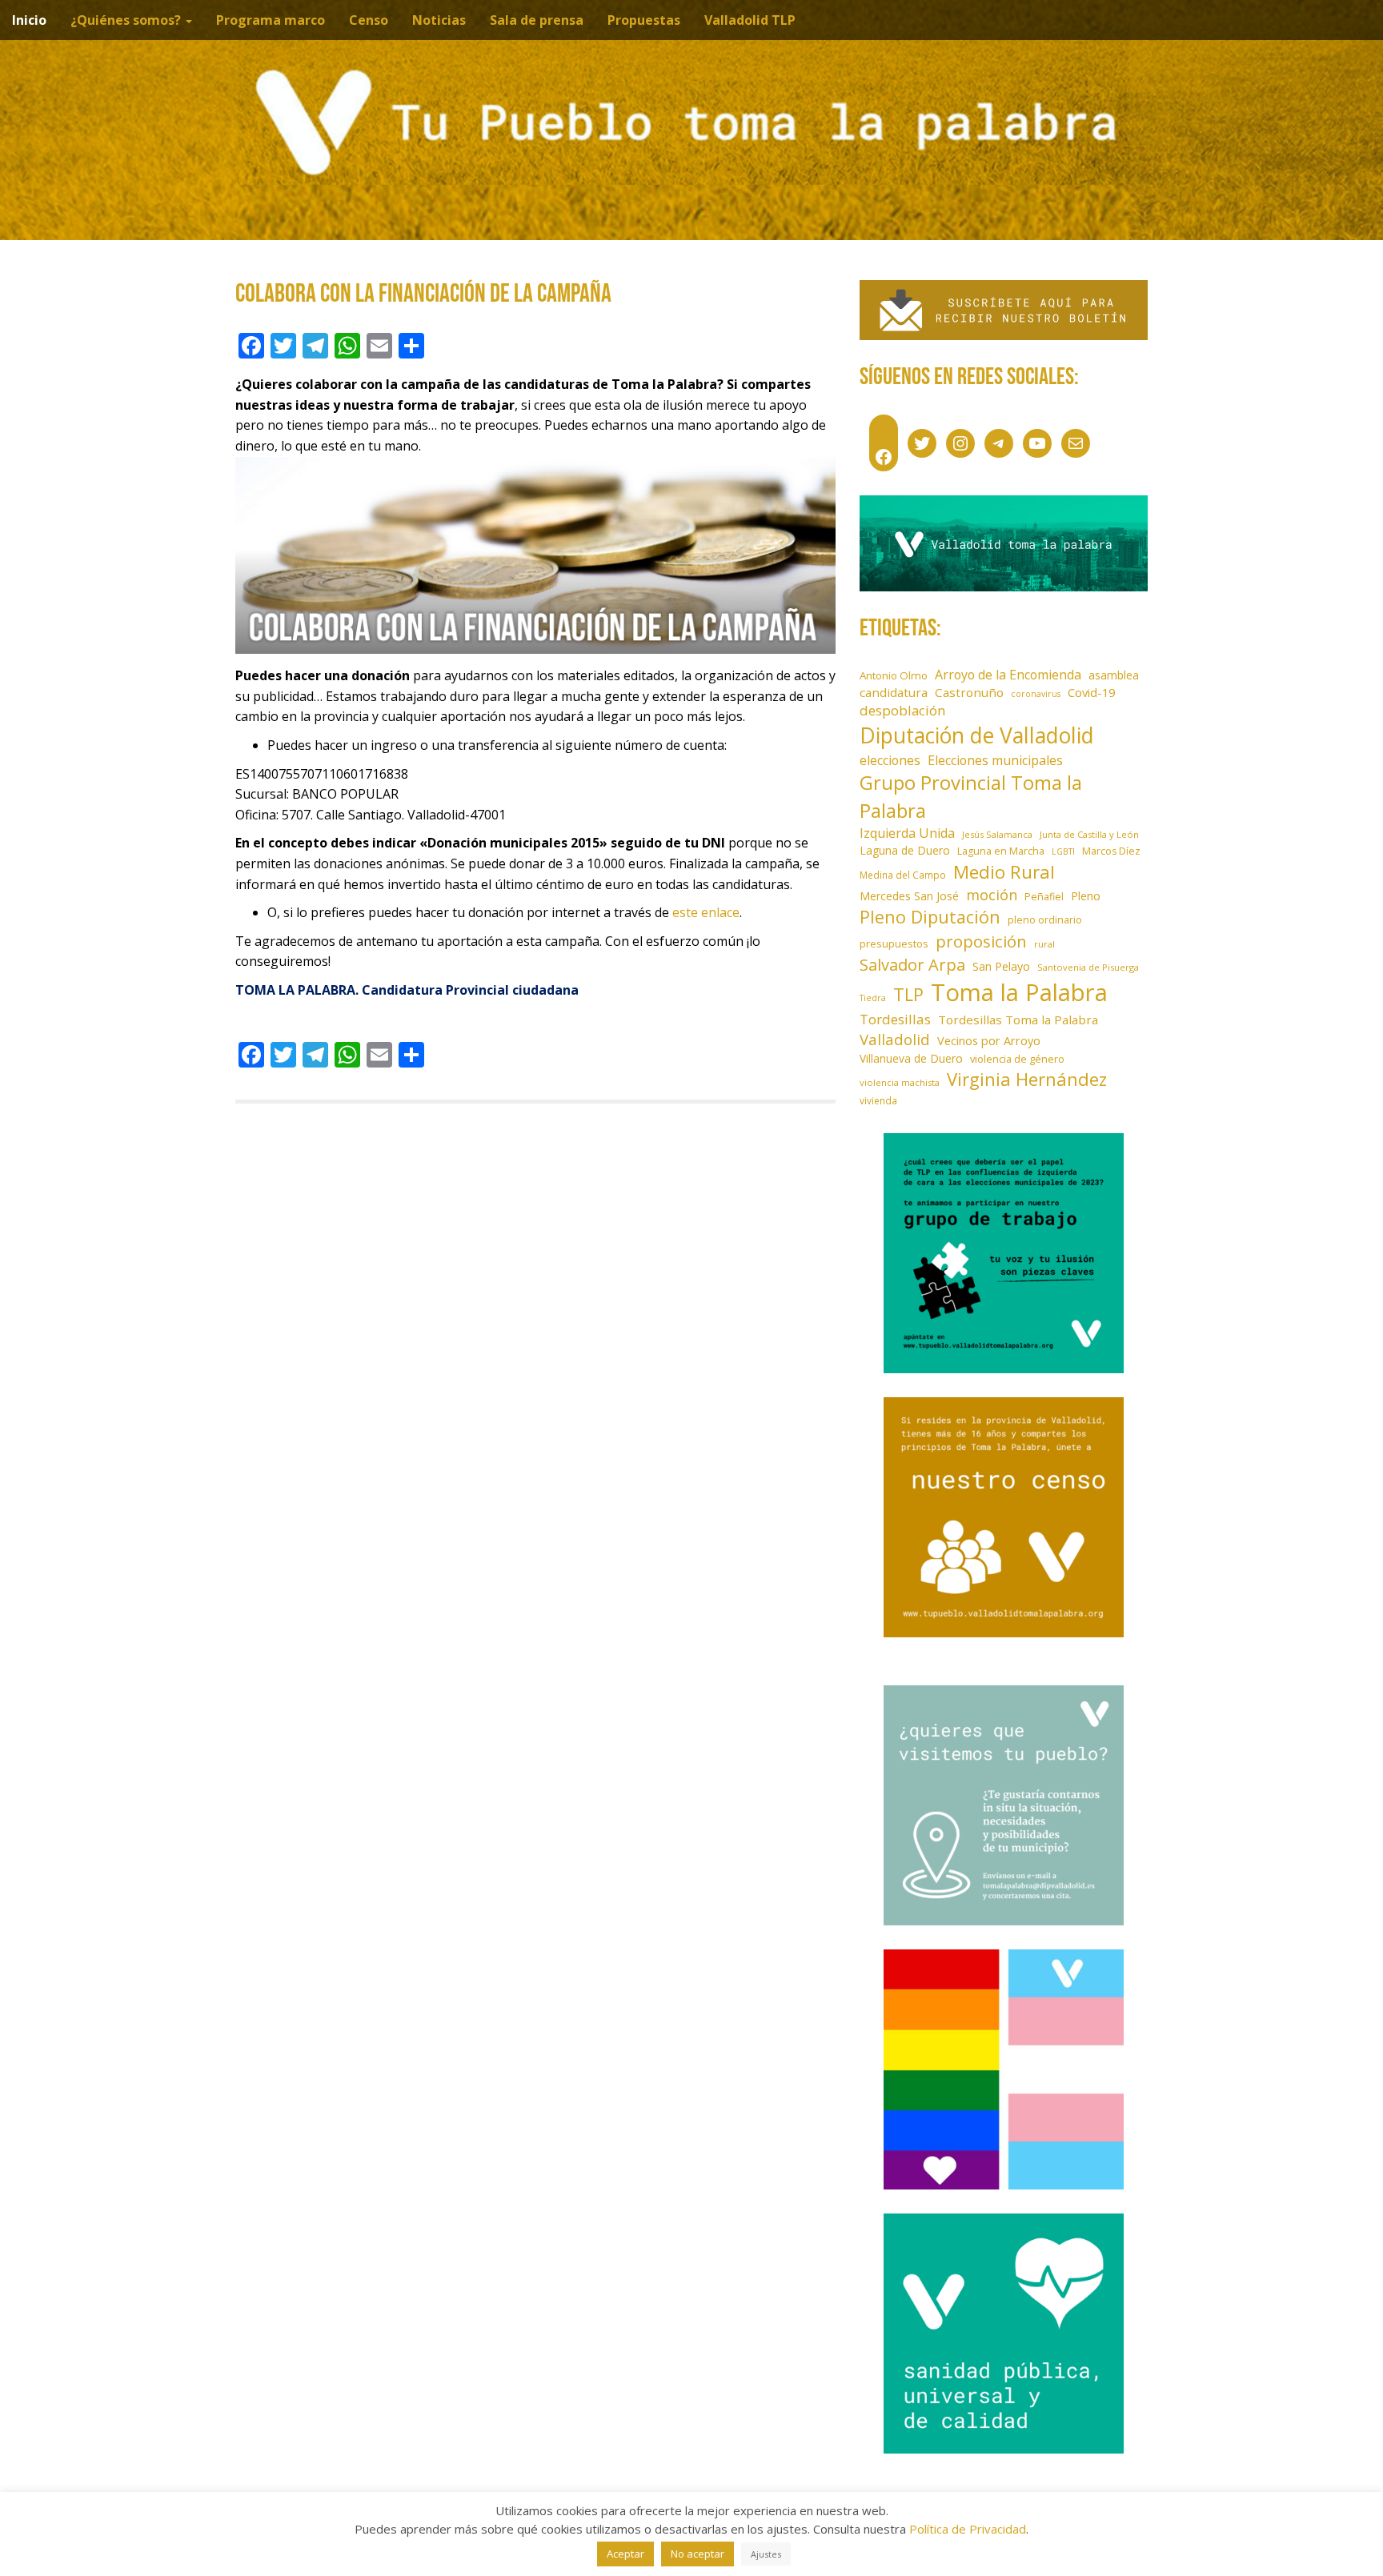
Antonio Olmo (894, 675)
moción (992, 895)
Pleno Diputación (930, 917)
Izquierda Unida (907, 833)
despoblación (903, 710)
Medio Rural (1004, 872)
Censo (369, 20)
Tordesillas (895, 1019)
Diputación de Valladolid (977, 735)
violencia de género (1017, 1059)
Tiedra (873, 998)
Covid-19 (1091, 692)
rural (1044, 944)
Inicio (29, 20)
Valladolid (895, 1039)
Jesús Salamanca (997, 834)
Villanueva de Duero (911, 1058)
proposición (981, 941)
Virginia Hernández (1027, 1079)
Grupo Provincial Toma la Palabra (971, 796)
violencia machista (900, 1082)
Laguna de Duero (905, 850)
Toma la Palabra (1019, 992)
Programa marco (271, 20)
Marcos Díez (1111, 851)
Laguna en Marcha (1001, 851)
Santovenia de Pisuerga (1088, 967)
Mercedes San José (909, 896)
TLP (908, 994)
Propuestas (644, 20)
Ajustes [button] (766, 2554)
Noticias (439, 20)
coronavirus (1036, 694)
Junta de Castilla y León (1089, 834)
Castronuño (969, 692)
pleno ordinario (1045, 920)
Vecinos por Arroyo (989, 1041)
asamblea (1114, 675)
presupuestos (894, 943)
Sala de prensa (537, 20)
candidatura (894, 692)
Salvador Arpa (912, 964)
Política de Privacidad (968, 2529)
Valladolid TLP (750, 20)
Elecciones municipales (995, 760)
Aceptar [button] (625, 2554)
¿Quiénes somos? (127, 20)
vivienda (878, 1100)
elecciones (890, 760)
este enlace (706, 912)
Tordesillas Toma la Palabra (1018, 1020)
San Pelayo (1001, 966)
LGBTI (1063, 851)
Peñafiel (1044, 897)
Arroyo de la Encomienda (1008, 675)
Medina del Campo (903, 875)
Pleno (1086, 896)
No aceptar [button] (698, 2554)
